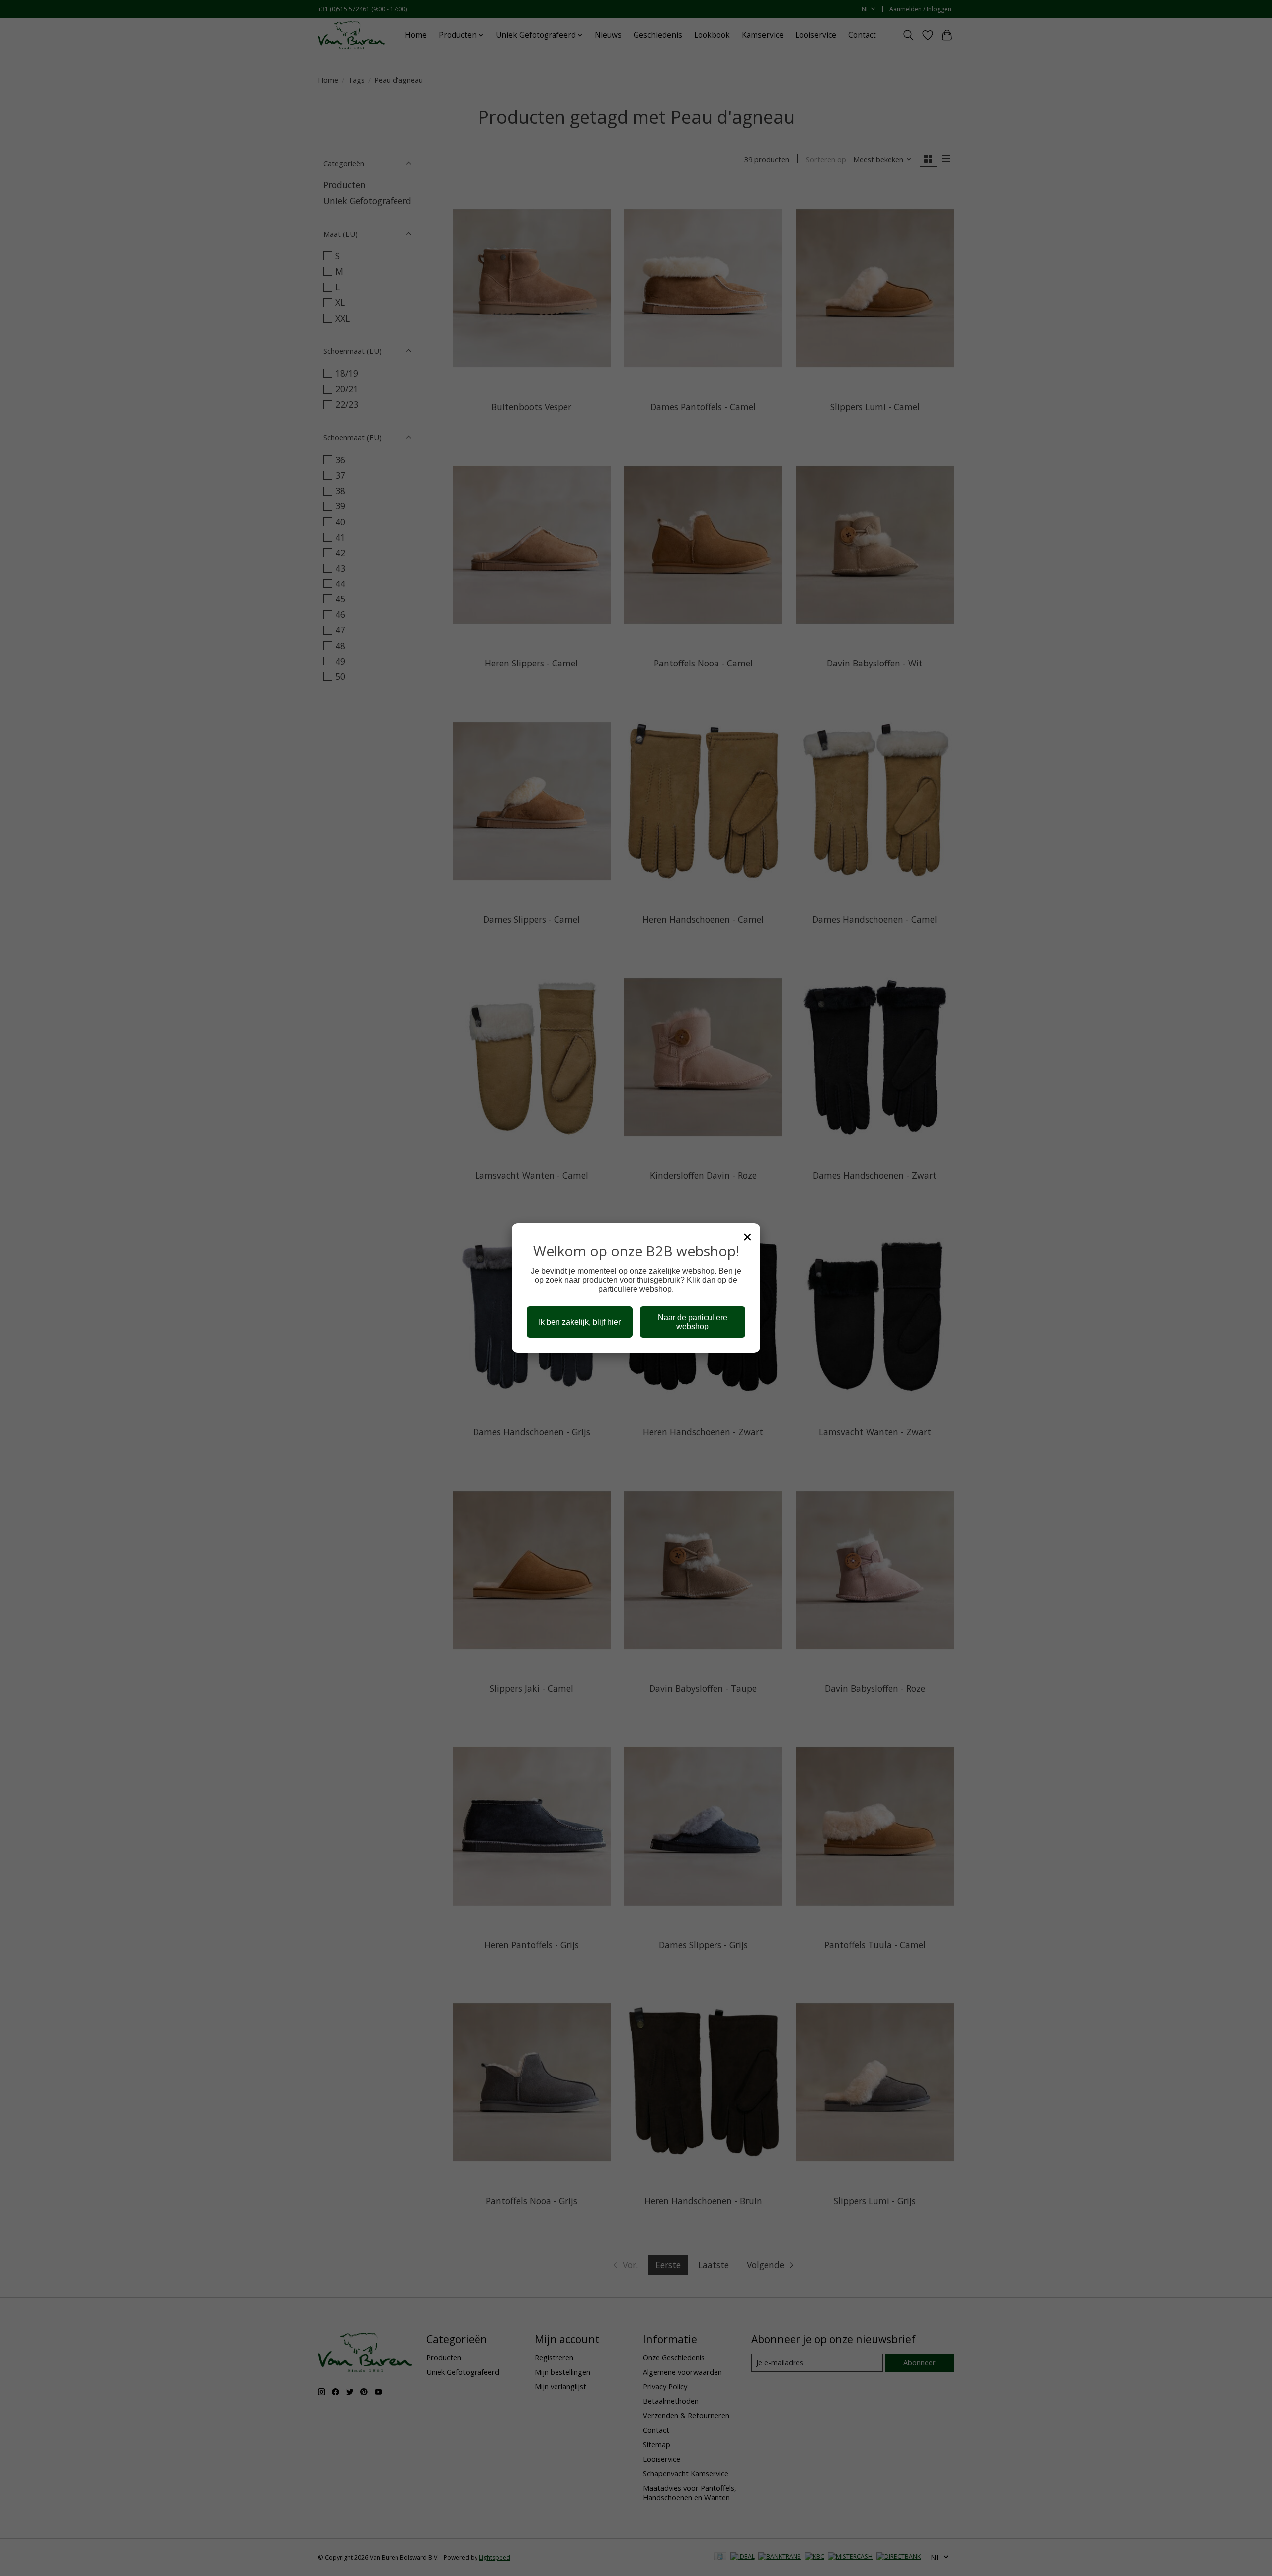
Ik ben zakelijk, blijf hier (580, 1322)
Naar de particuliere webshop (693, 1322)
